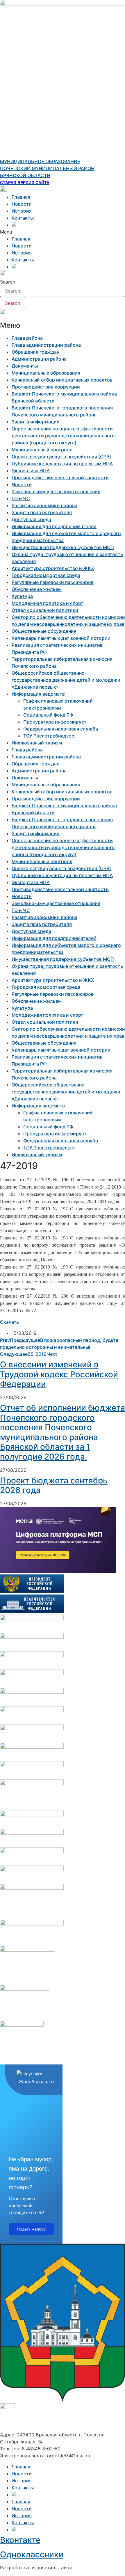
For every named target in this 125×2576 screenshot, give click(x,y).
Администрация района (39, 359)
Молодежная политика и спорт (48, 603)
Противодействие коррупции (46, 387)
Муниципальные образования (46, 373)
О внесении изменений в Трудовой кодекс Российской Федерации (59, 1374)
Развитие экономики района (44, 505)
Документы (25, 366)
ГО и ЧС (21, 498)
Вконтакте (20, 2540)
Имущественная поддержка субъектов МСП (63, 547)
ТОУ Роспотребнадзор (49, 736)
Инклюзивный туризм (37, 743)
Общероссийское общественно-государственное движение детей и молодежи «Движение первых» (66, 680)
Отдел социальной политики (45, 610)
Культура (22, 596)
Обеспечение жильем (37, 589)
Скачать (9, 1322)
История (22, 211)
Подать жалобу (31, 2229)
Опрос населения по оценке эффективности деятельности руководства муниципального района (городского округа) (63, 436)
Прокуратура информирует (55, 722)
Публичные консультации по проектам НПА (62, 464)
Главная (21, 197)
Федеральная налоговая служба (61, 729)
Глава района (27, 338)
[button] (63, 232)
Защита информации (36, 422)
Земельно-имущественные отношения (56, 491)
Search (8, 282)
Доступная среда (31, 519)
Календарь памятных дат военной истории (61, 638)
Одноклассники (32, 2554)
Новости (22, 204)
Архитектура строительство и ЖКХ (53, 568)
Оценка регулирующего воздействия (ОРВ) (61, 457)
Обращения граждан (35, 352)
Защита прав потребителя (42, 512)
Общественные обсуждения (44, 631)
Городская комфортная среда (46, 575)
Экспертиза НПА (31, 471)
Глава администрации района (46, 345)
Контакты (23, 218)
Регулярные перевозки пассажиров (53, 582)
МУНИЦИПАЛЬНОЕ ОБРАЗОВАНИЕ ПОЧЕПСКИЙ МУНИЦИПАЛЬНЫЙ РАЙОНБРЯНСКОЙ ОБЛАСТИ (47, 168)
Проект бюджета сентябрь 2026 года (54, 1485)
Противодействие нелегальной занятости (60, 478)
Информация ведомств (38, 694)
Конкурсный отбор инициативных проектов (62, 380)
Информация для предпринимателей (54, 526)
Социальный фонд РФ (48, 715)
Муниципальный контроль (42, 450)
